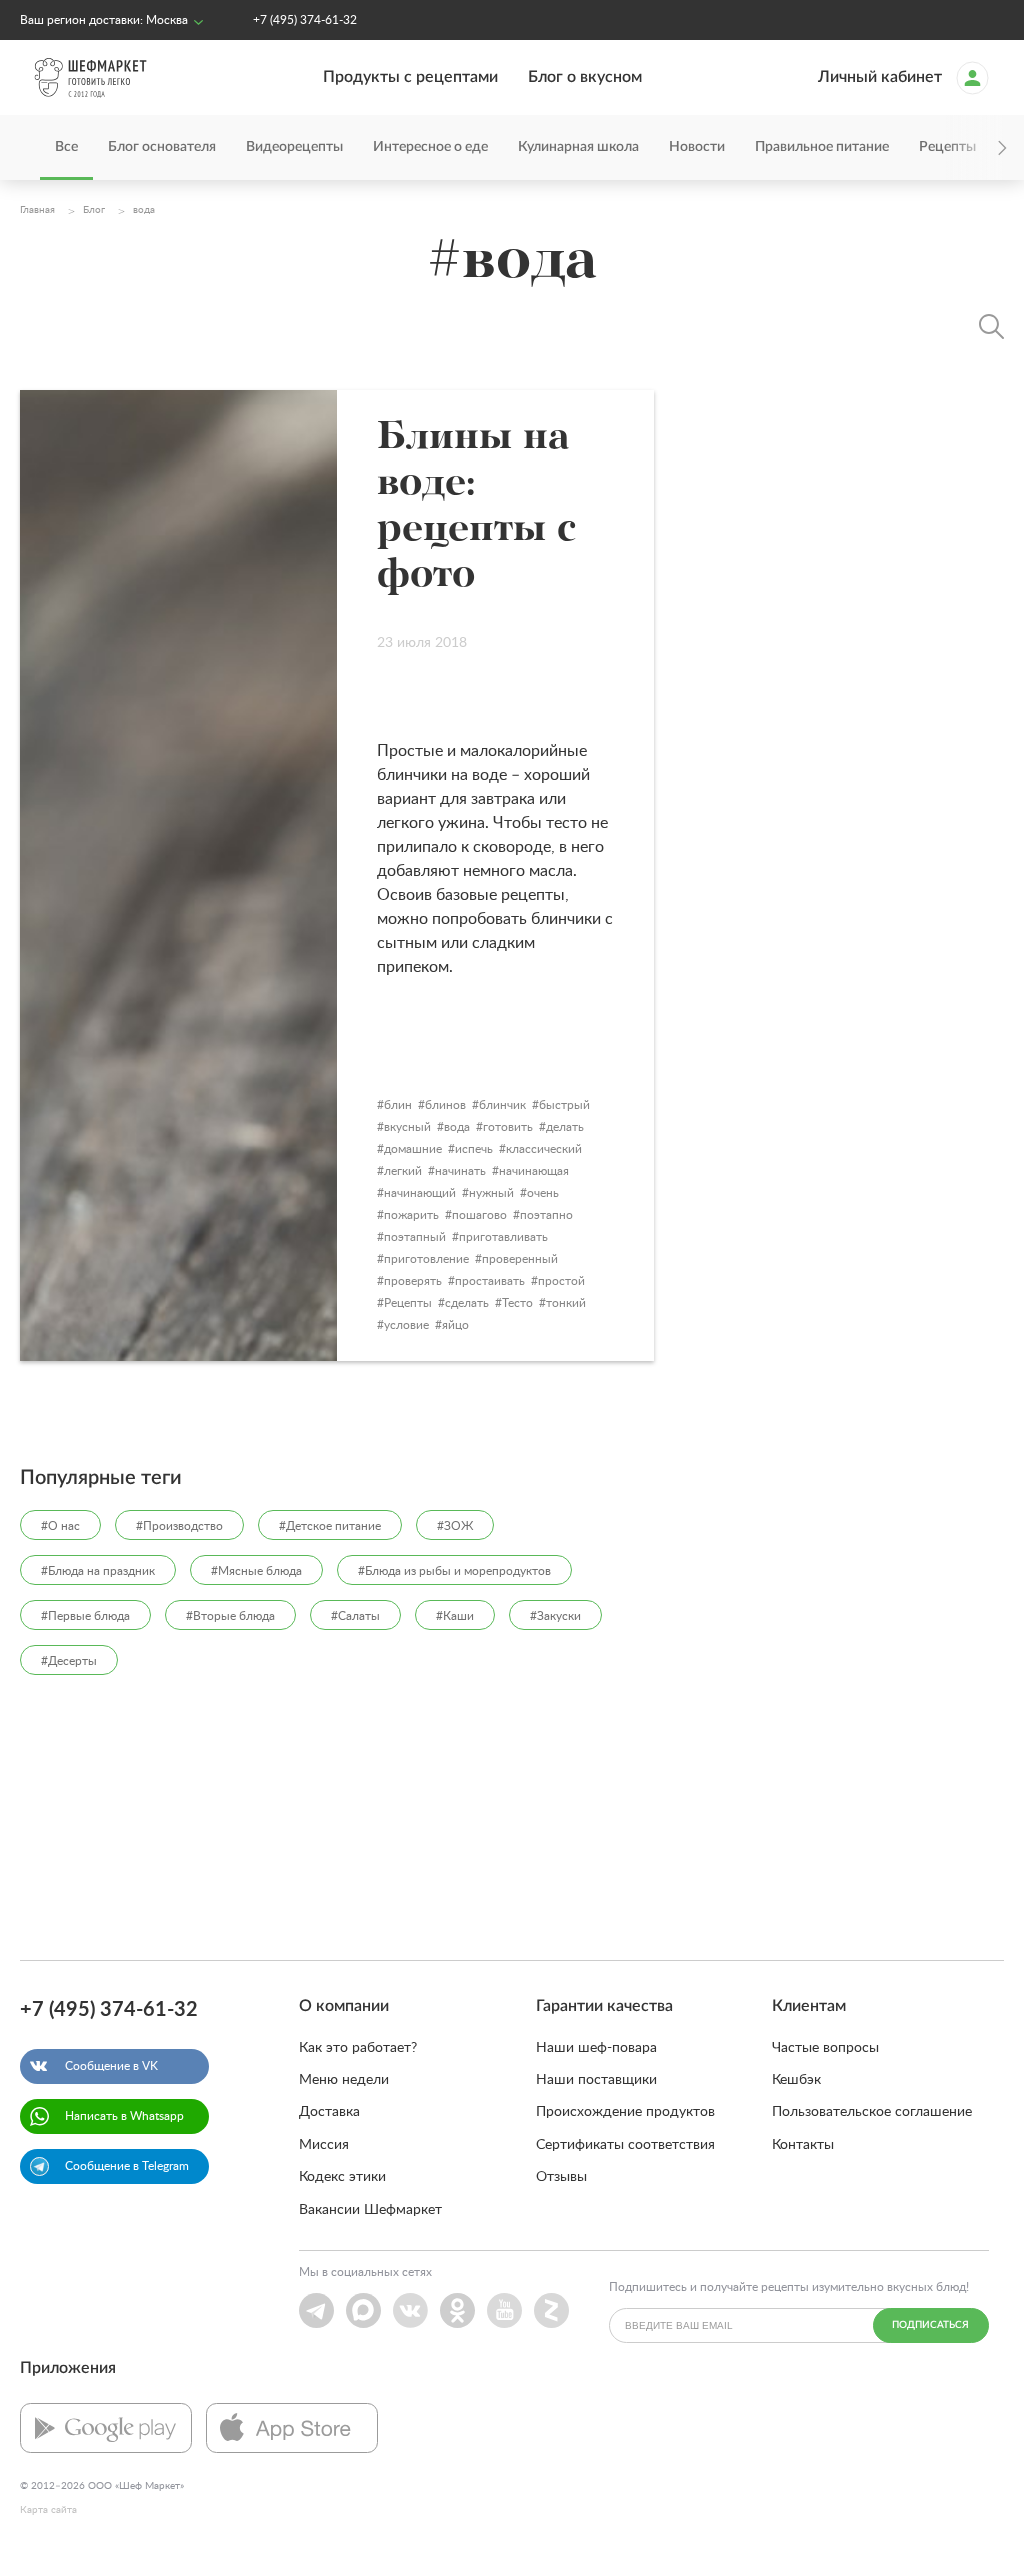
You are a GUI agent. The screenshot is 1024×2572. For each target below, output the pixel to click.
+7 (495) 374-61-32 (305, 20)
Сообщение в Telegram (127, 2166)
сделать (467, 1303)
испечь (474, 1149)
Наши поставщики (596, 2080)
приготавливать (503, 1237)
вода (457, 1127)
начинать (460, 1171)
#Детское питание (330, 1526)
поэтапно (546, 1215)
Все (66, 147)
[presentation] (974, 147)
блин (398, 1105)
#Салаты (355, 1616)
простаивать (490, 1281)
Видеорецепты (294, 147)
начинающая (534, 1171)
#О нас (60, 1526)
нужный (491, 1193)
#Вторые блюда (230, 1616)
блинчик (502, 1105)
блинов (445, 1105)
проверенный (520, 1259)
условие (406, 1325)
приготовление (426, 1259)
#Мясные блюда (256, 1571)
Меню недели (344, 2080)
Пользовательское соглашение (872, 2112)
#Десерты (69, 1661)
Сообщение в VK (111, 2066)
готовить (508, 1127)
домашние (413, 1149)
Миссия (324, 2145)
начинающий (420, 1193)
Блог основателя (162, 147)
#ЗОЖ (455, 1526)
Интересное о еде (430, 147)
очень (543, 1193)
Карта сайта (48, 2510)
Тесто (517, 1303)
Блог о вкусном (585, 77)
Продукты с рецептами (410, 77)
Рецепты (408, 1303)
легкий (403, 1171)
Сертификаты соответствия (625, 2145)
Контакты (803, 2145)
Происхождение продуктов (625, 2112)
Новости (697, 147)
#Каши (455, 1616)
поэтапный (415, 1237)
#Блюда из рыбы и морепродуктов (454, 1571)
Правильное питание (822, 147)
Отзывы (561, 2177)
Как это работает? (358, 2048)
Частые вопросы (825, 2048)
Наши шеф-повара (596, 2048)
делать (565, 1127)
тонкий (566, 1303)
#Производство (179, 1526)
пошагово (479, 1215)
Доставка (329, 2112)
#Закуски (555, 1616)
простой (561, 1281)
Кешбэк (796, 2080)
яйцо (455, 1325)
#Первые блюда (85, 1616)
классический (544, 1149)
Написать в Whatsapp (124, 2116)
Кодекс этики (342, 2177)
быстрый (564, 1105)
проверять (413, 1281)
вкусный (407, 1127)
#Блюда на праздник (98, 1571)
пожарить (411, 1215)
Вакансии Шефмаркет (370, 2210)
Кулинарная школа (578, 147)
